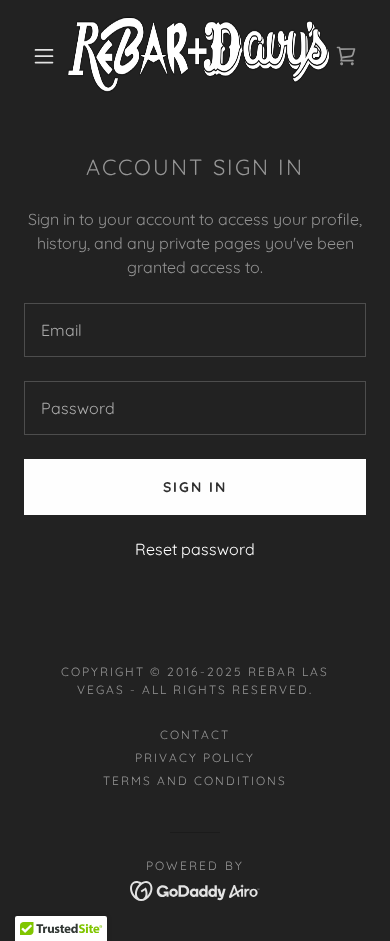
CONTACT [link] (194, 734)
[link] (198, 56)
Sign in (195, 487)
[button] (44, 56)
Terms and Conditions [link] (195, 780)
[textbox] (195, 330)
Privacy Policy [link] (195, 757)
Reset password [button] (195, 549)
